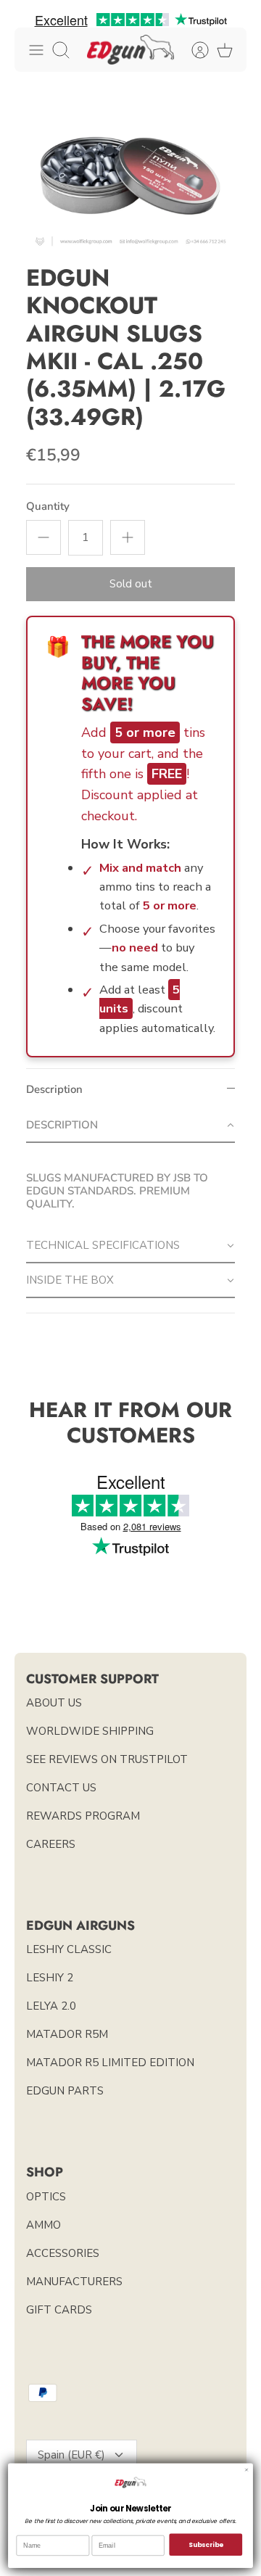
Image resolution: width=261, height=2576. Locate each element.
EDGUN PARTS (65, 2091)
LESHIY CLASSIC (69, 1949)
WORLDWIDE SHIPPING (90, 1731)
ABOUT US (54, 1703)
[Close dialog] (246, 2469)
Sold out (131, 584)
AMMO (43, 2225)
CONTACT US (61, 1788)
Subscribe (206, 2544)
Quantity (48, 506)
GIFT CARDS (59, 2310)
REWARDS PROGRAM (83, 1816)
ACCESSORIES (63, 2253)
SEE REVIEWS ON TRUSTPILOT (107, 1759)
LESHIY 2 (50, 1978)
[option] (130, 176)
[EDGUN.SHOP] (130, 50)
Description (54, 1089)
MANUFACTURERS (74, 2282)
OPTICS (46, 2197)
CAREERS (51, 1844)
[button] (130, 1126)
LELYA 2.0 (51, 2006)
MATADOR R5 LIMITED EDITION (110, 2063)
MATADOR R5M (67, 2034)
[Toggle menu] (36, 50)
